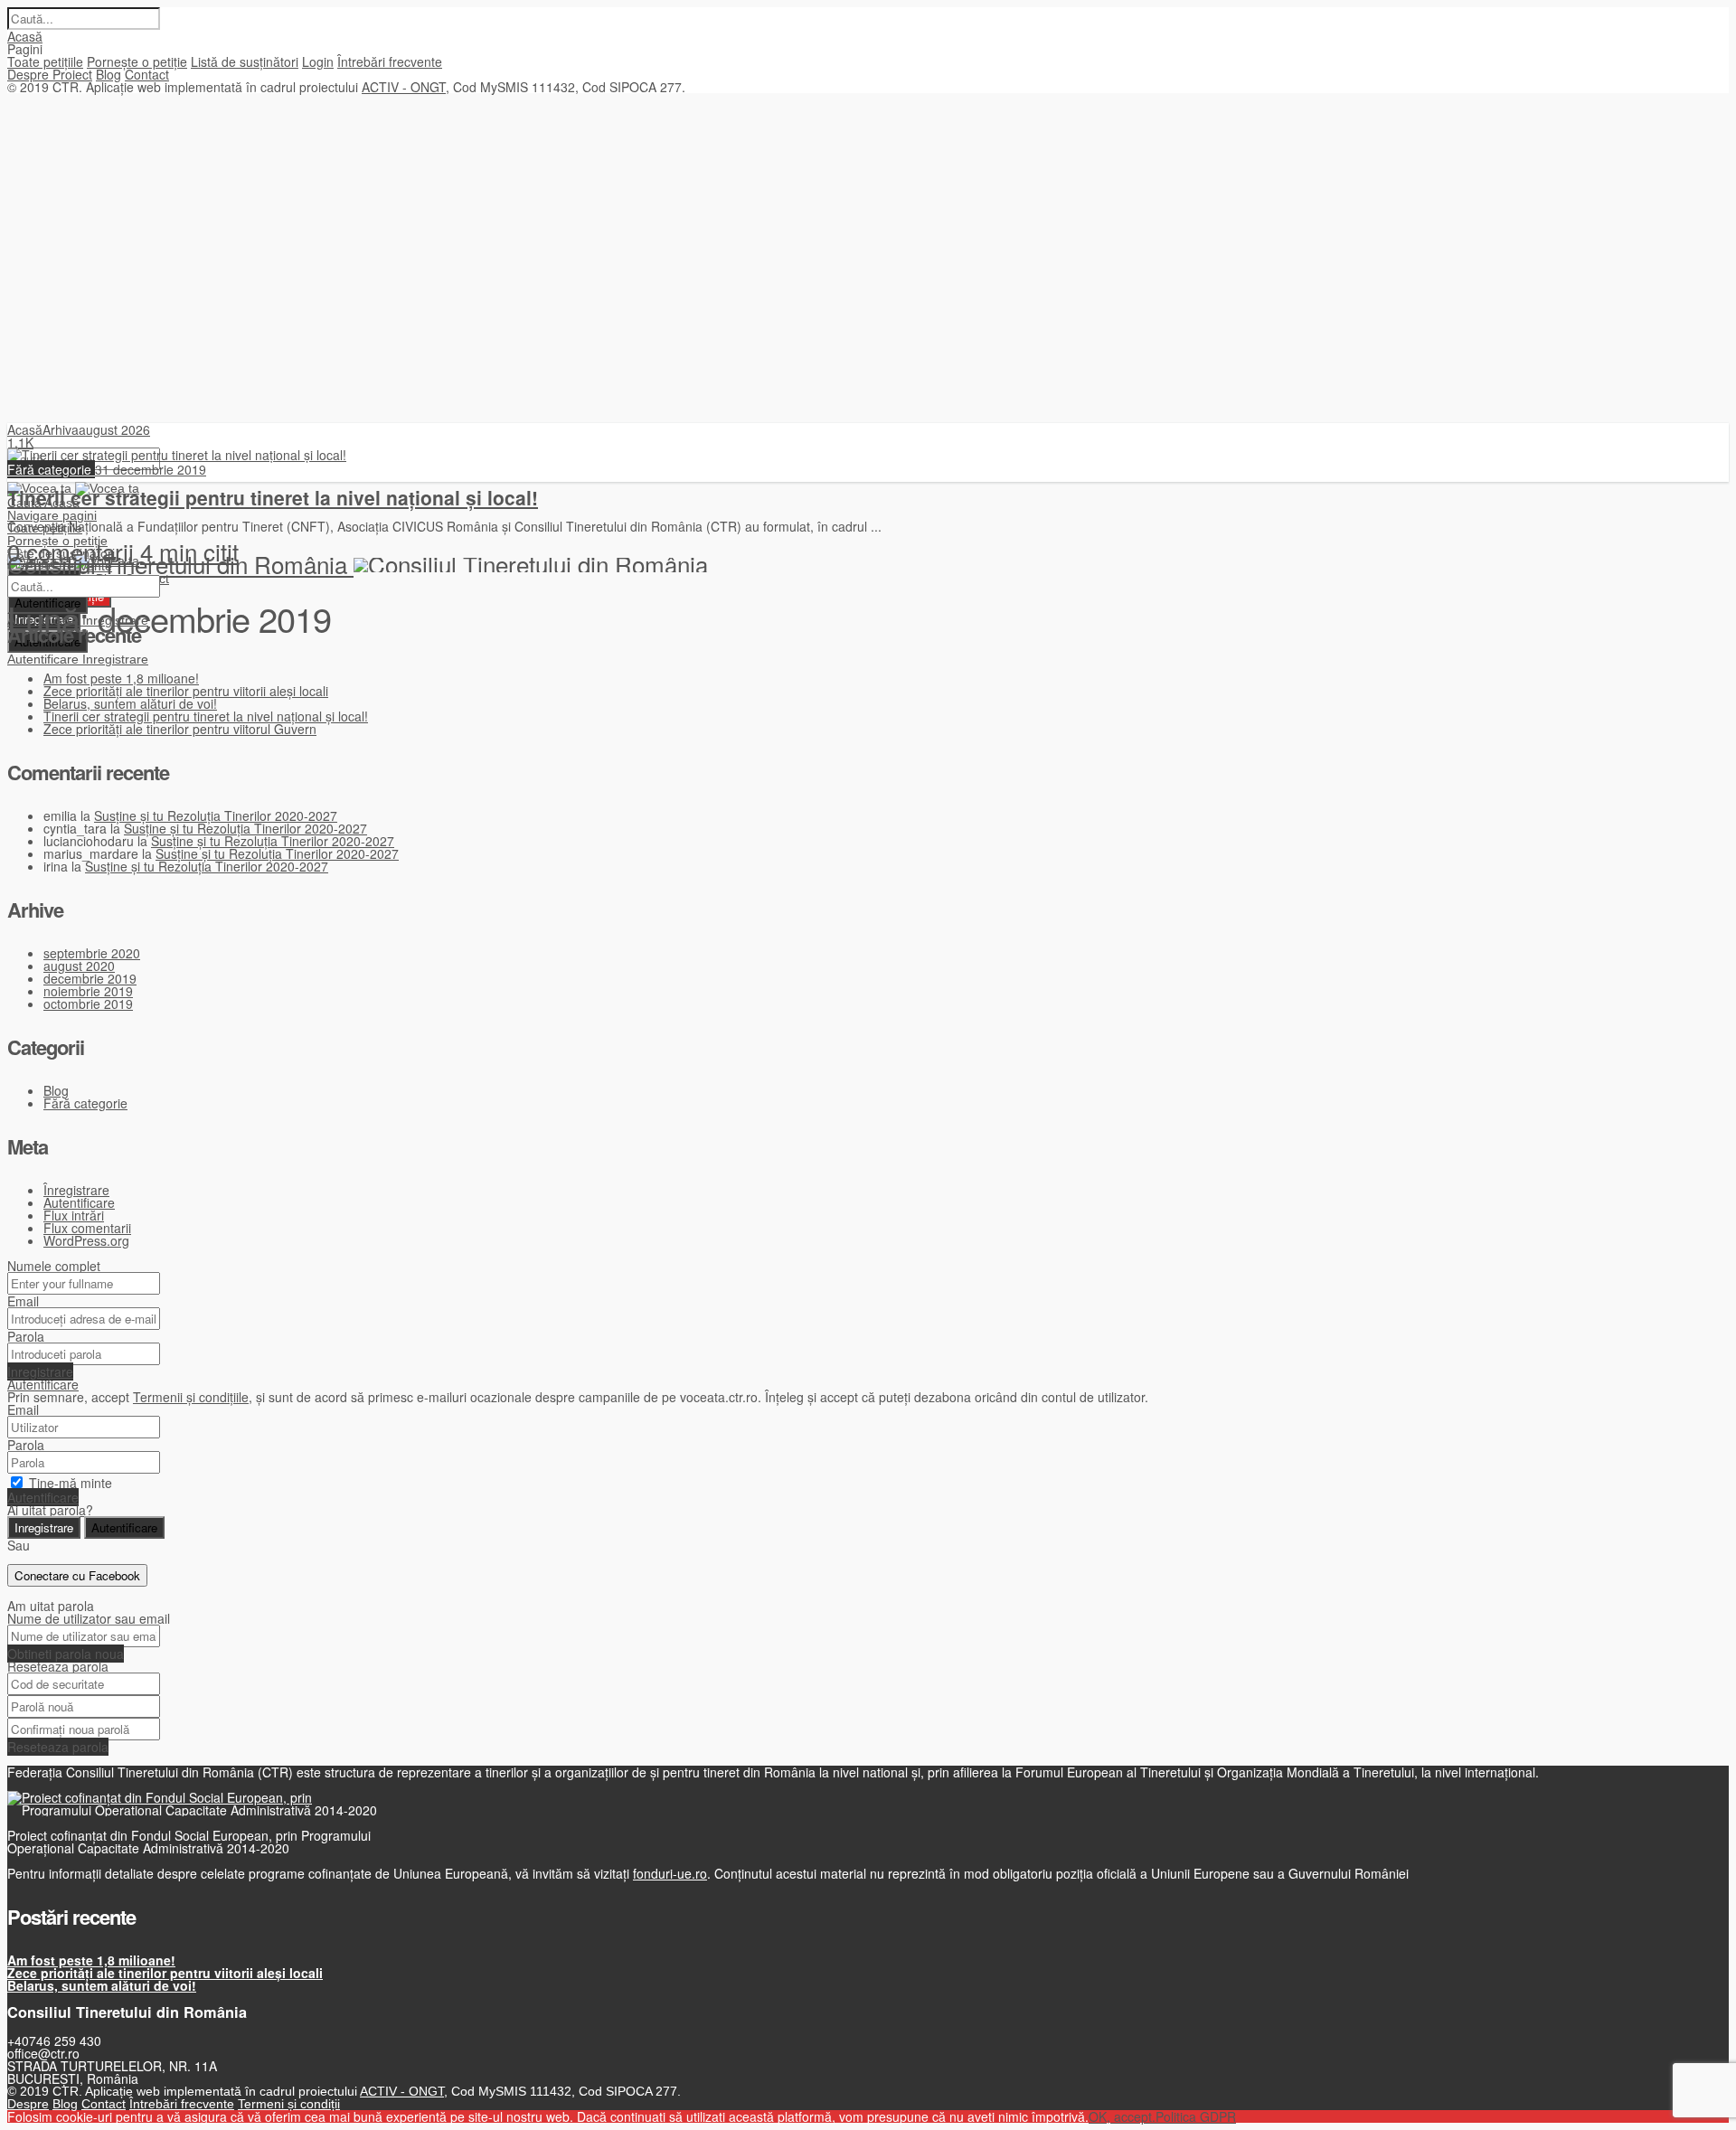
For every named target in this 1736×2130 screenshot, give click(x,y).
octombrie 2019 (88, 1004)
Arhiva (61, 429)
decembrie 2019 (90, 978)
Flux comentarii (87, 1228)
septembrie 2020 (92, 953)
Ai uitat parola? (50, 1510)
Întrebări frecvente (390, 61)
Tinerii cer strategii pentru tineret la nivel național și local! (273, 497)
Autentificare (45, 659)
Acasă (25, 36)
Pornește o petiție (137, 61)
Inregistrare (115, 659)
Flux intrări (74, 1215)
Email (23, 1301)
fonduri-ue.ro (670, 1873)
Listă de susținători (245, 61)
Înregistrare (76, 1190)
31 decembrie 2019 (151, 469)
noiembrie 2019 (88, 991)
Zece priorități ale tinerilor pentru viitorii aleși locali (186, 691)
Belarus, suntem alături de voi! (130, 703)
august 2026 (114, 429)
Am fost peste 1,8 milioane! (121, 678)
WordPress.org (86, 1240)
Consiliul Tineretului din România (180, 564)
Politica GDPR (1196, 2116)
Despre (28, 2104)
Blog (108, 74)
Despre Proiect (50, 74)
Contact (147, 74)
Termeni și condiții (289, 2104)
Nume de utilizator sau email (89, 1618)
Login (318, 61)
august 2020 (79, 966)
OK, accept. (1122, 2116)
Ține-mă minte (71, 1483)
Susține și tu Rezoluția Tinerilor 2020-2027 (216, 815)
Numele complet (54, 1266)
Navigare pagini (52, 515)
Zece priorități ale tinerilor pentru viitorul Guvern (180, 729)
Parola (26, 1336)
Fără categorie (51, 469)
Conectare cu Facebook (77, 1575)
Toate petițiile (45, 61)
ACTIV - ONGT (404, 87)
